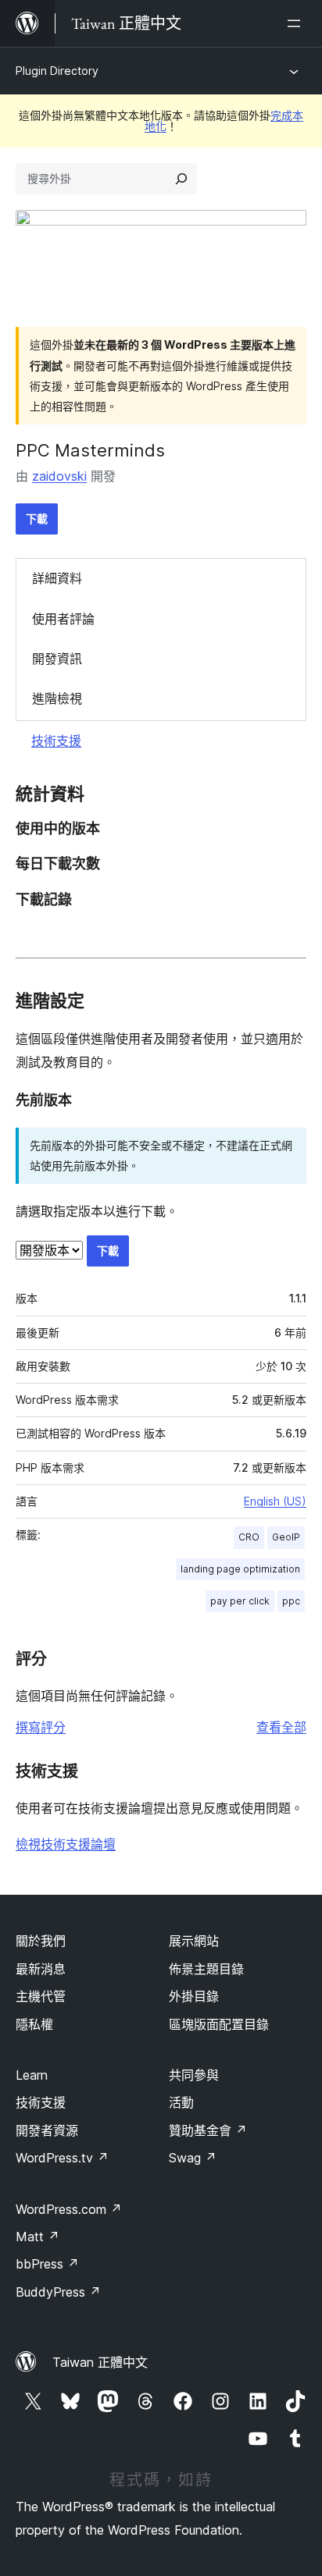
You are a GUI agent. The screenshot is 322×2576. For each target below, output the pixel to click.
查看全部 (281, 1727)
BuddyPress (58, 2292)
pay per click (240, 1601)
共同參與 (194, 2075)
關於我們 (41, 1941)
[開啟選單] (297, 23)
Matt (38, 2237)
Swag (193, 2158)
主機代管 (41, 1996)
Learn (32, 2075)
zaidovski (59, 476)
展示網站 (194, 1941)
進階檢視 (57, 698)
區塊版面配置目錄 (219, 2024)
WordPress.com (69, 2209)
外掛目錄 (194, 1996)
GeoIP (286, 1537)
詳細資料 (57, 578)
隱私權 (34, 2024)
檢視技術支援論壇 (66, 1844)
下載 (37, 519)
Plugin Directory (57, 71)
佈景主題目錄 (206, 1969)
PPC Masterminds (90, 450)
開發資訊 (57, 659)
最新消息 (41, 1969)
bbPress (47, 2264)
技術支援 (56, 741)
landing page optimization (240, 1569)
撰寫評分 (41, 1727)
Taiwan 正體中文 (100, 2362)
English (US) (275, 1501)
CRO (249, 1537)
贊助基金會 (208, 2130)
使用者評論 (63, 619)
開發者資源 (47, 2130)
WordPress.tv (62, 2158)
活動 (181, 2102)
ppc (291, 1601)
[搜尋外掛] (181, 179)
